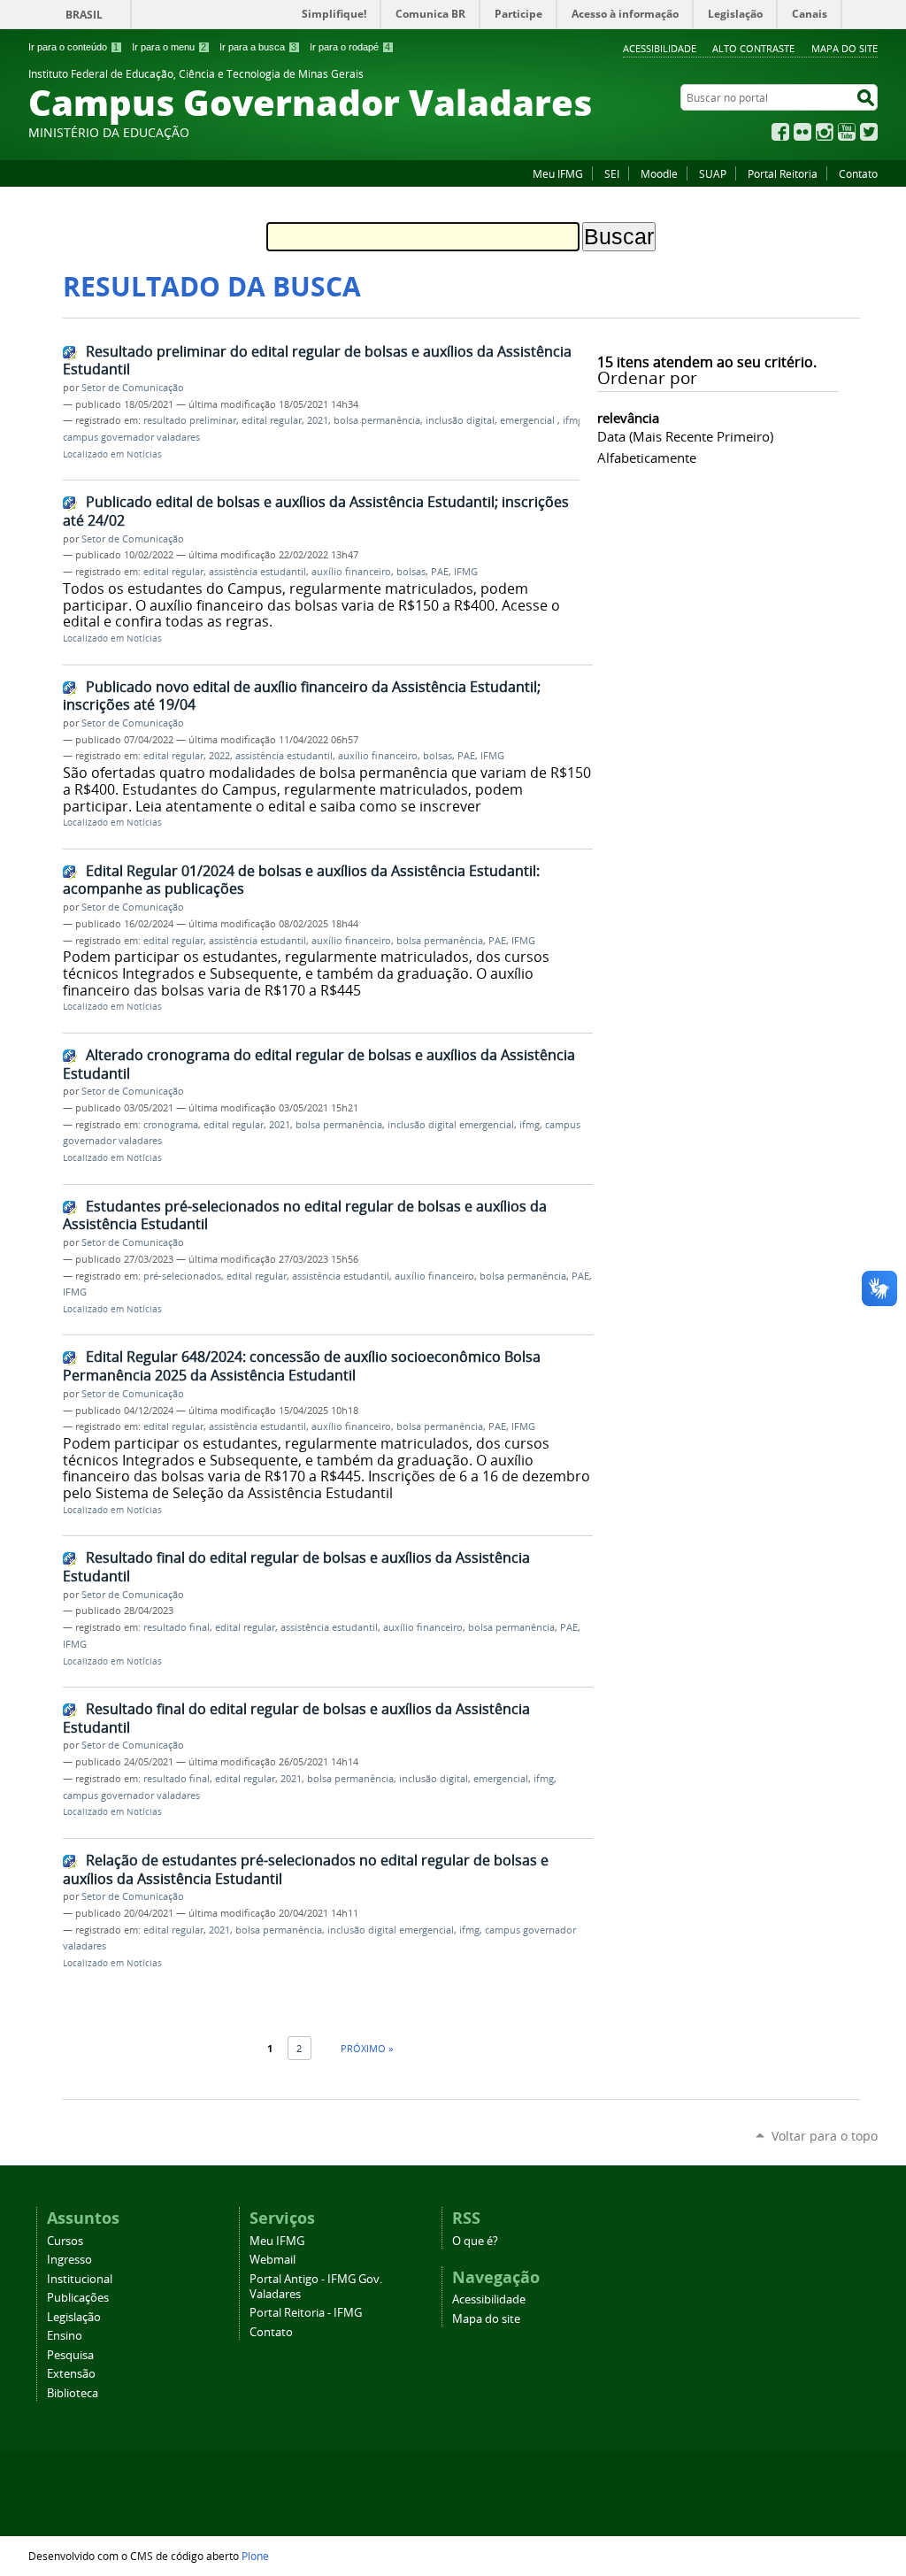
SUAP (713, 173)
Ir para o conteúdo (73, 47)
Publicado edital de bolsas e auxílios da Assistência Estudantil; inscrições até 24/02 (316, 511)
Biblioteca (73, 2393)
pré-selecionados (182, 1276)
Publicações (78, 2298)
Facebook (780, 132)
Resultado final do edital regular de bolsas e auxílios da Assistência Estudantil (296, 1567)
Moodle (659, 173)
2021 (318, 420)
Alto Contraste (753, 48)
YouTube (847, 132)
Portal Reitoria (783, 173)
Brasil (84, 15)
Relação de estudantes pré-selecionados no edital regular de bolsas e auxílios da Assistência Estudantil (306, 1869)
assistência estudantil (257, 572)
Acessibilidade (660, 48)
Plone (255, 2556)
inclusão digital (460, 420)
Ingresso (69, 2260)
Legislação (74, 2317)
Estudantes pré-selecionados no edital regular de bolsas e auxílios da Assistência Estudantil (305, 1215)
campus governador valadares (131, 437)
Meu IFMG (558, 173)
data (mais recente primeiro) (685, 436)
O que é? (475, 2241)
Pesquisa (70, 2355)
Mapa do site (845, 48)
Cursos (65, 2241)
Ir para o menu (169, 47)
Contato (858, 173)
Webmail (273, 2260)
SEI (612, 173)
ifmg (573, 420)
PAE (440, 572)
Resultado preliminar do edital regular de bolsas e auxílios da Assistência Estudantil (317, 361)
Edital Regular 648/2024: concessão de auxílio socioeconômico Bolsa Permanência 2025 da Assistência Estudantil (302, 1366)
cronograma (171, 1125)
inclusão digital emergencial (451, 1125)
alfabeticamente (647, 458)
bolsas (411, 572)
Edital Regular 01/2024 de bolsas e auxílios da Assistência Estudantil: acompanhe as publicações (301, 880)
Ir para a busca (258, 47)
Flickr (802, 132)
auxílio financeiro (351, 572)
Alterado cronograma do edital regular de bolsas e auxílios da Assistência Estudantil (319, 1064)
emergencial (529, 420)
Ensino (65, 2336)
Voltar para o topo (825, 2136)
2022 (219, 756)
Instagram (825, 132)
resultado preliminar (190, 420)
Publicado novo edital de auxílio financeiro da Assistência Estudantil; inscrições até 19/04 (302, 696)
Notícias (144, 454)
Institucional (80, 2279)
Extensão (71, 2374)
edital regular (272, 420)
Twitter (869, 132)
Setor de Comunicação (133, 388)
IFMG (466, 572)
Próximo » (367, 2048)
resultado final (177, 1627)
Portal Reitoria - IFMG (306, 2313)
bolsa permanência (377, 420)
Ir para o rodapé (350, 47)
